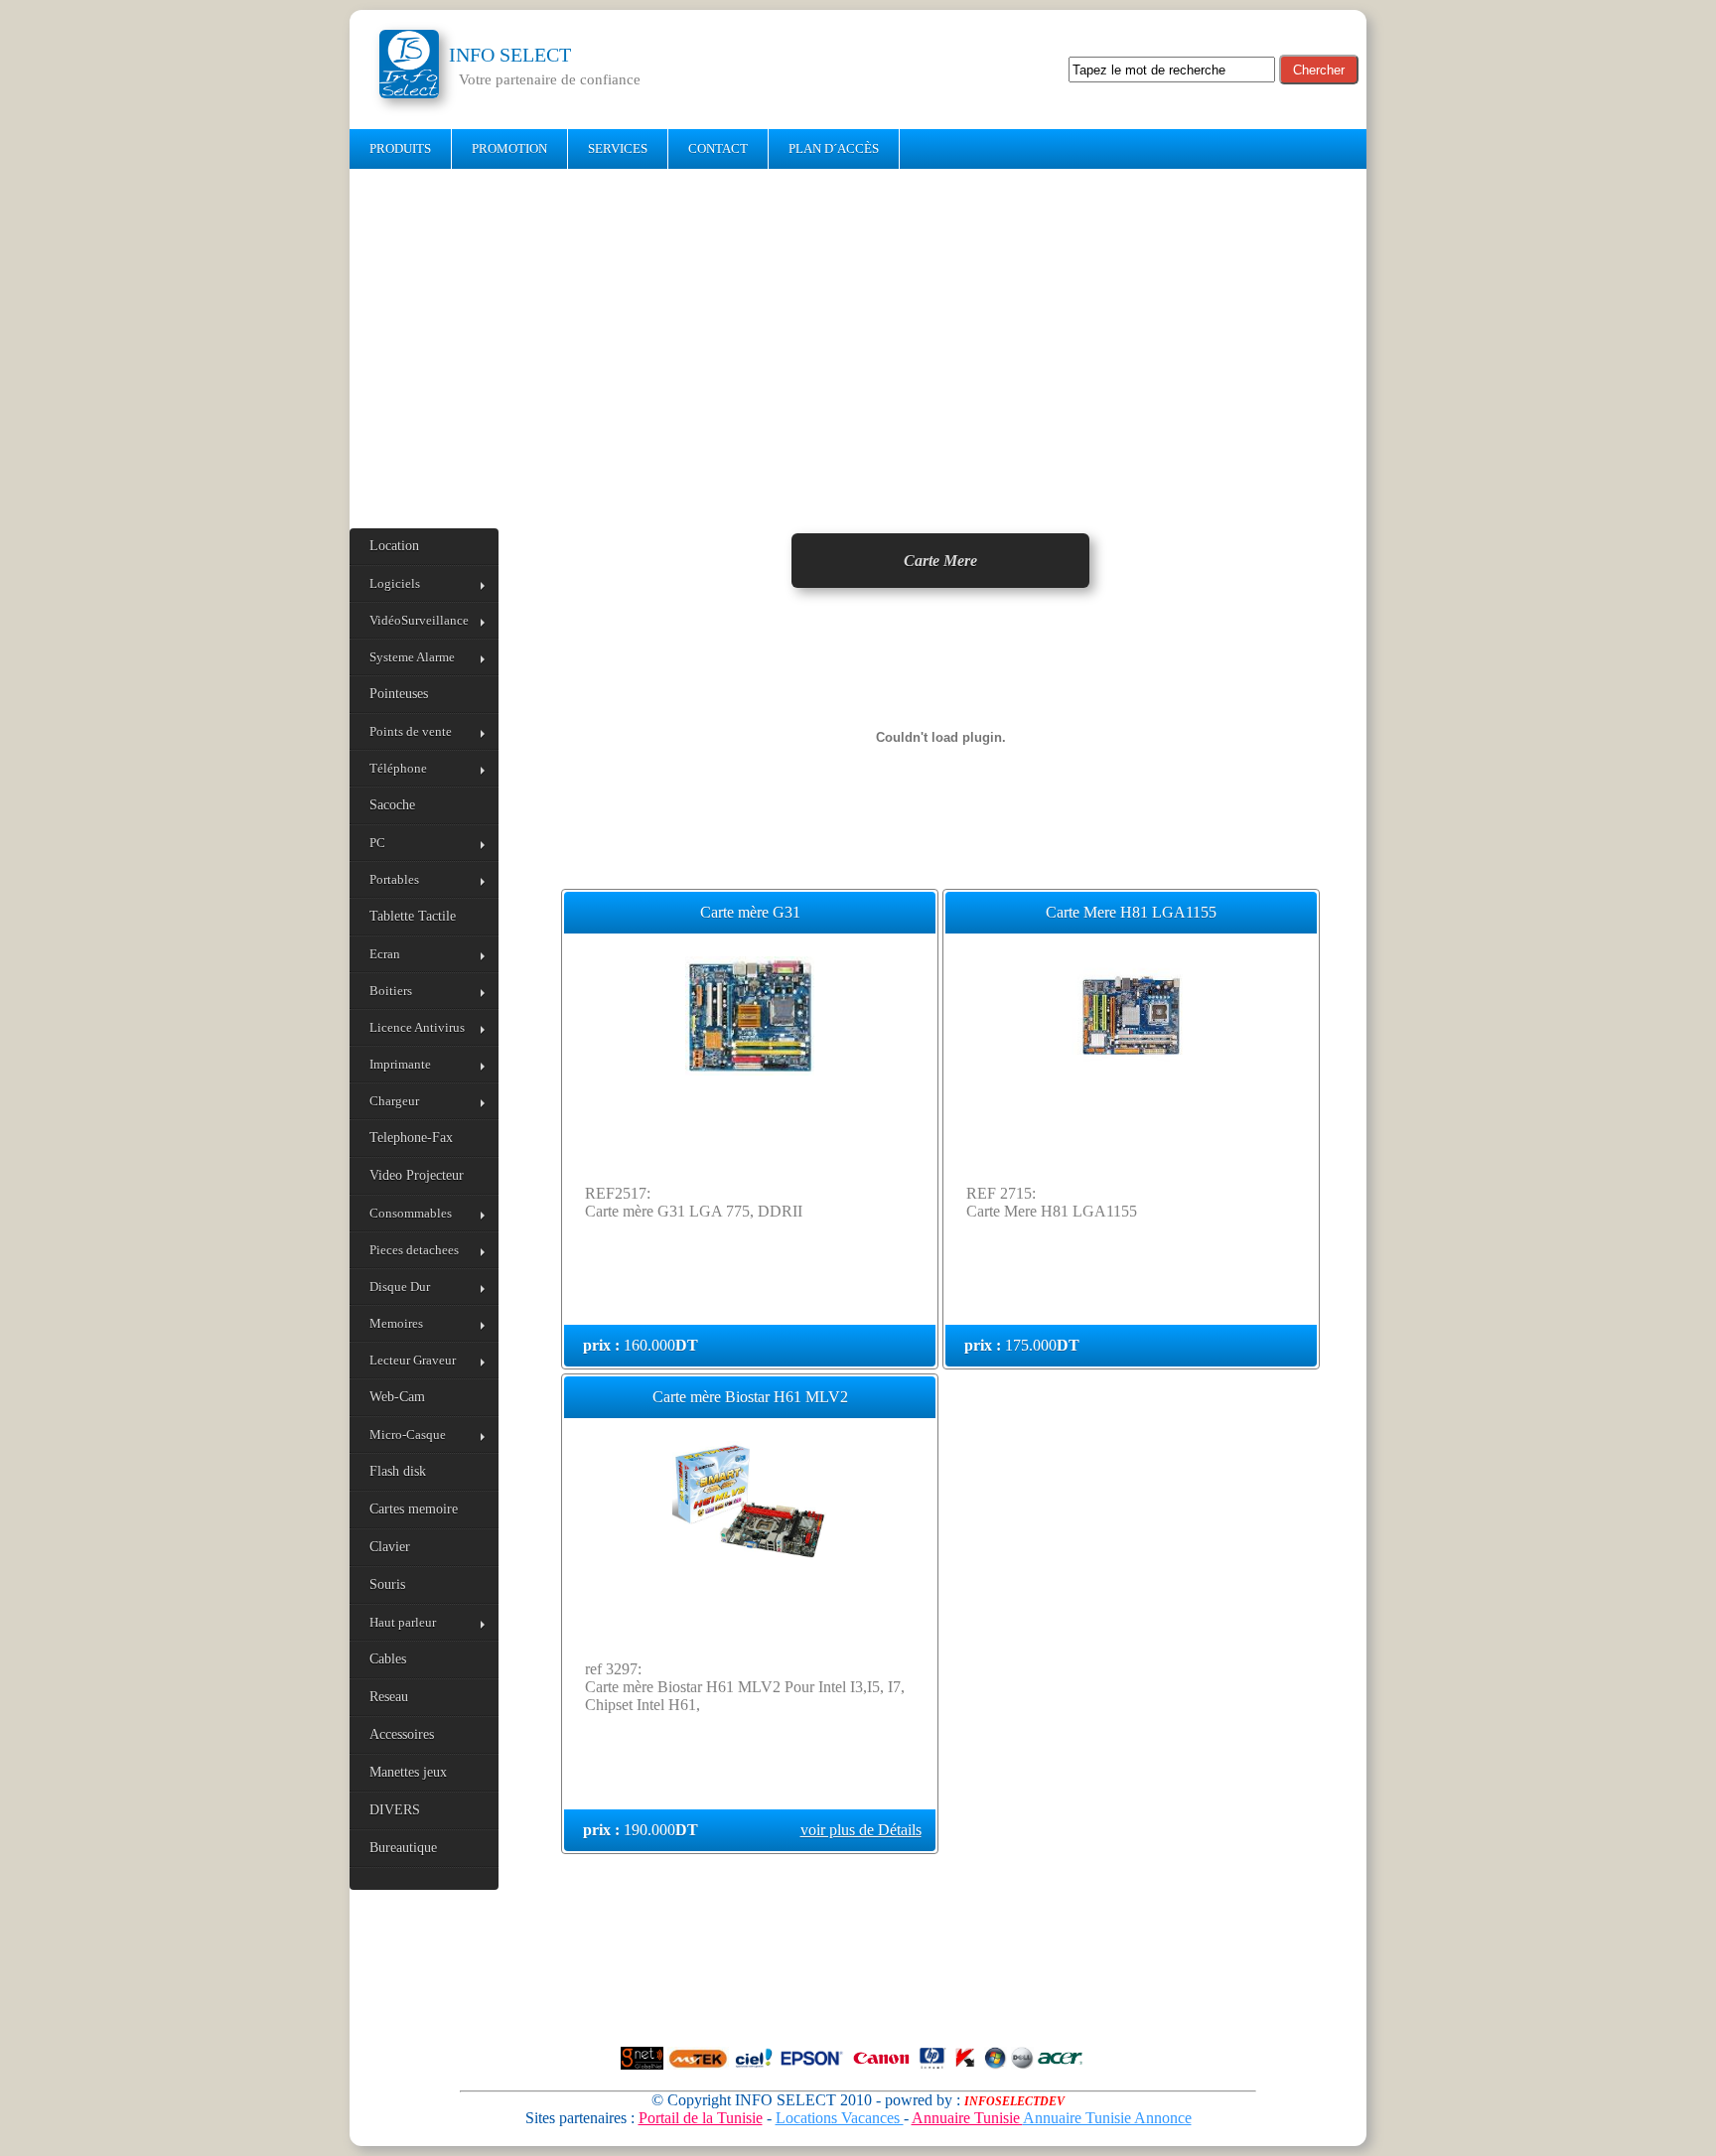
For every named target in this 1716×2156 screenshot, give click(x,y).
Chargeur (394, 1101)
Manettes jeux (408, 1772)
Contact (718, 148)
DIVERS (395, 1810)
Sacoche (392, 805)
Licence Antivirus (417, 1027)
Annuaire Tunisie (967, 2118)
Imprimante (400, 1064)
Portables (394, 879)
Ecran (385, 954)
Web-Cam (397, 1397)
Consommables (411, 1213)
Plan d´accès (834, 148)
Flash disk (398, 1471)
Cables (388, 1659)
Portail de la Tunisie (701, 2118)
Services (618, 148)
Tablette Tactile (413, 916)
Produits (400, 148)
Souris (387, 1584)
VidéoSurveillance (419, 620)
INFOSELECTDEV (1014, 2101)
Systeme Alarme (412, 657)
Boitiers (391, 991)
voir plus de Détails (861, 1830)
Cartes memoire (414, 1509)
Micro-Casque (408, 1435)
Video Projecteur (417, 1175)
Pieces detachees (414, 1250)
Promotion (509, 148)
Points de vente (411, 731)
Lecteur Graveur (413, 1360)
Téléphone (398, 768)
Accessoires (402, 1734)
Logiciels (395, 583)
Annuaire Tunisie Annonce (1107, 2118)
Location (394, 546)
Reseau (389, 1697)
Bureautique (403, 1848)
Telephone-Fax (411, 1138)
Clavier (390, 1547)
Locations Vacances (840, 2118)
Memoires (396, 1323)
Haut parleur (403, 1622)
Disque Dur (400, 1287)
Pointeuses (399, 694)
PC (377, 843)
